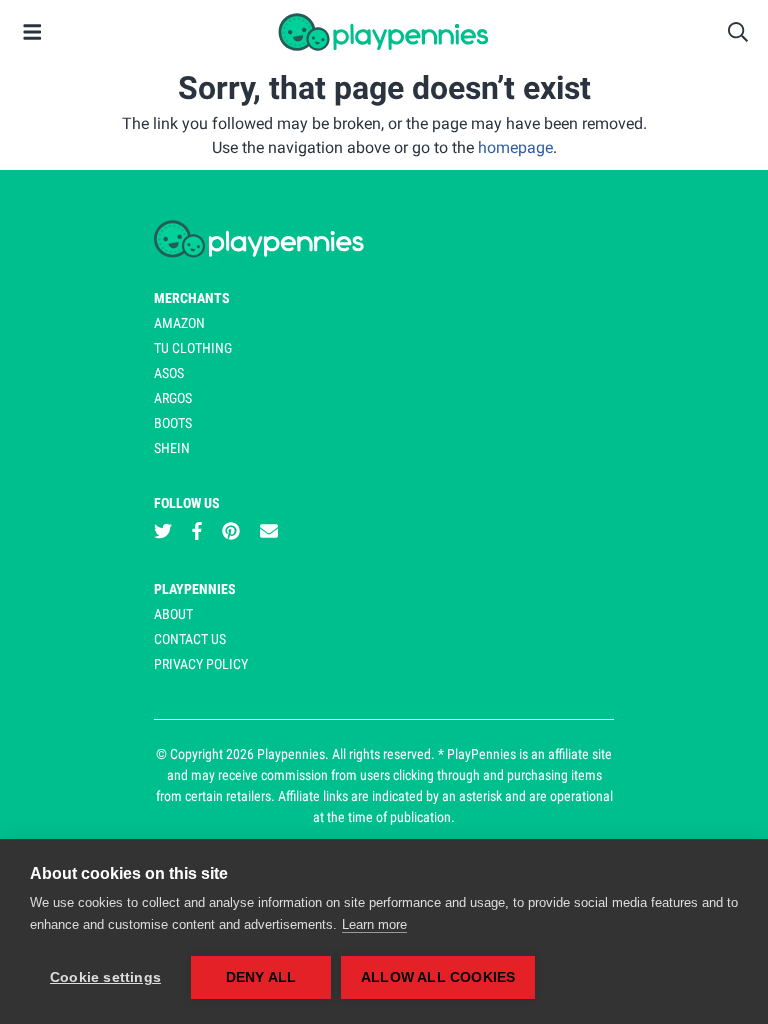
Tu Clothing (193, 348)
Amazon (179, 323)
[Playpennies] (384, 32)
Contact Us (190, 639)
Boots (173, 423)
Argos (173, 398)
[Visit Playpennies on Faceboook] (197, 531)
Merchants (192, 298)
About (173, 614)
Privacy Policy (201, 664)
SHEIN (172, 448)
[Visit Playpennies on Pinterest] (231, 531)
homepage (515, 147)
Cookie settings (105, 977)
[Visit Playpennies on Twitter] (163, 531)
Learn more (374, 924)
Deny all (261, 977)
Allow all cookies (438, 977)
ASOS (169, 373)
